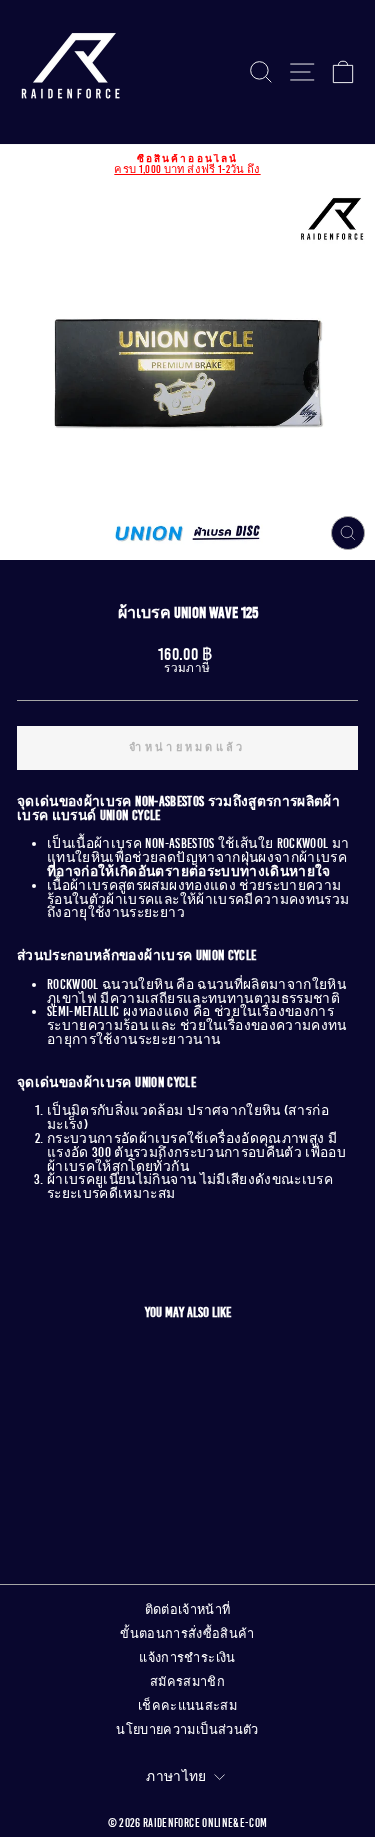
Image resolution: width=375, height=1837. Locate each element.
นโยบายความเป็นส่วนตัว (187, 1730)
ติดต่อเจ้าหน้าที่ (188, 1610)
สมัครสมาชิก (187, 1682)
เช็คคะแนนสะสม (187, 1706)
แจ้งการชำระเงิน (187, 1658)
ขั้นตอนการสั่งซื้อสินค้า (187, 1634)
